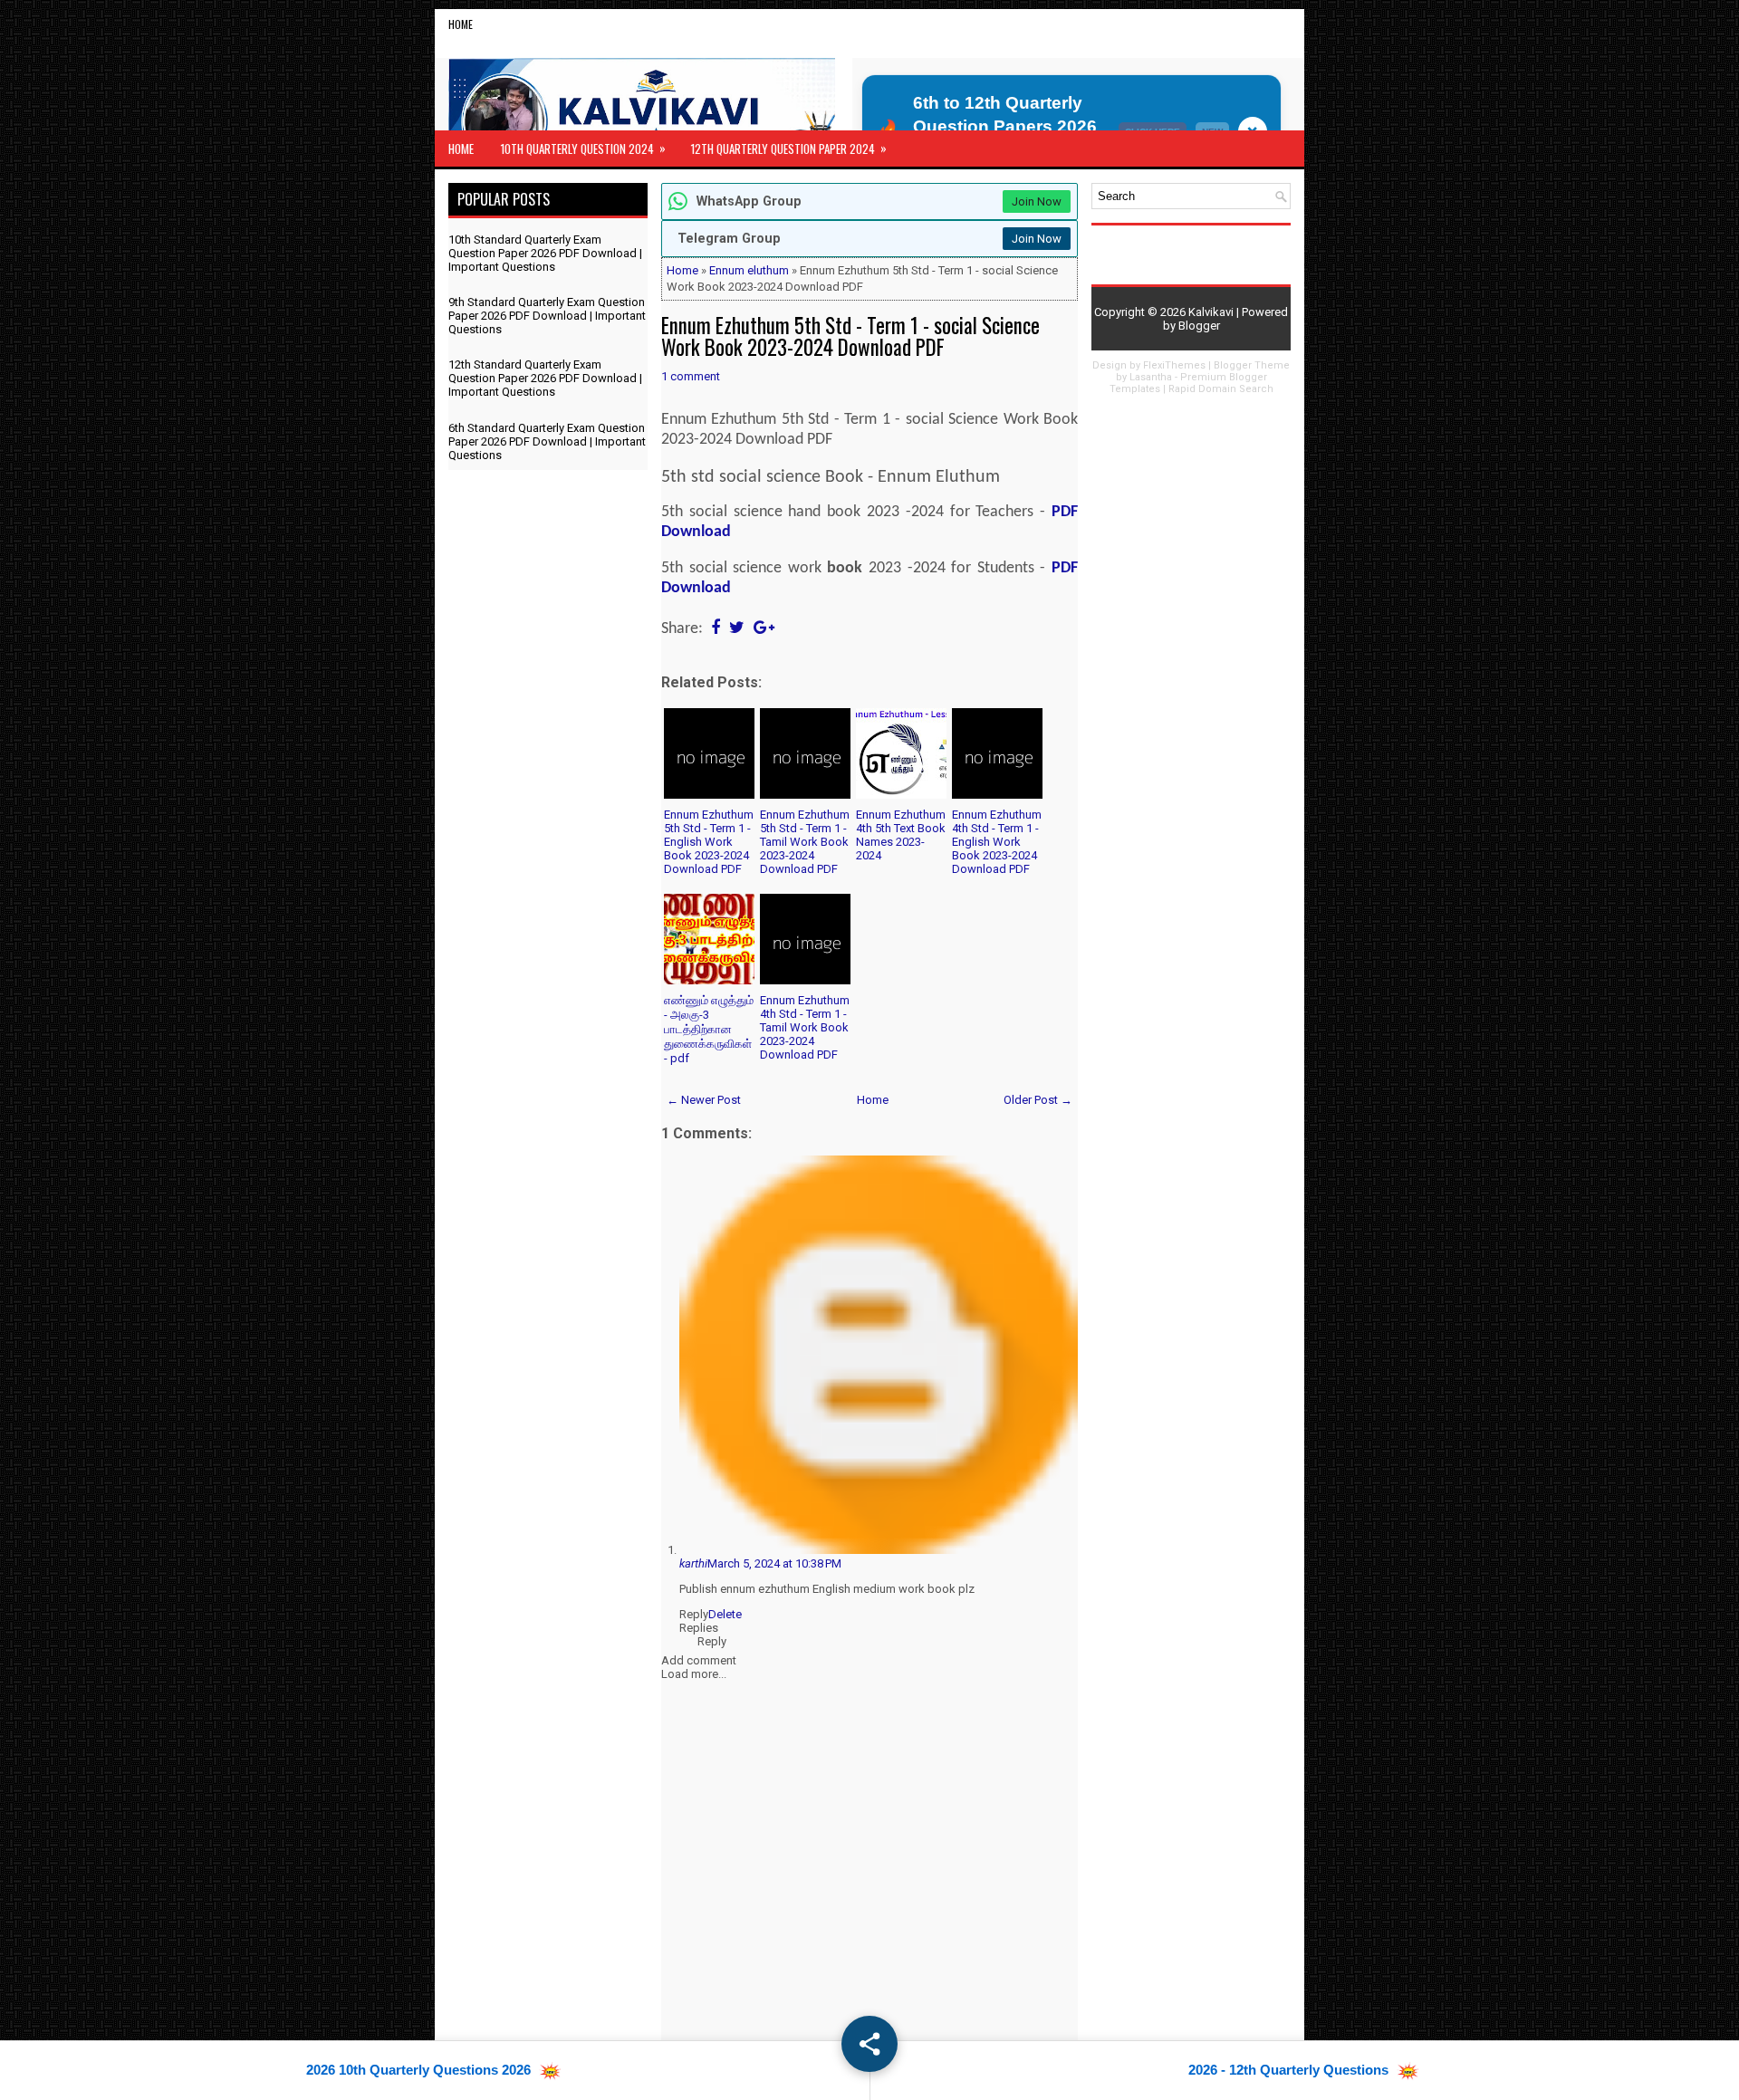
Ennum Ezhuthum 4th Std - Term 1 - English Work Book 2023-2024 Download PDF (997, 842)
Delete (725, 1614)
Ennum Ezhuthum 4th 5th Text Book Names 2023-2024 (901, 835)
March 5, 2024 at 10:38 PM (774, 1563)
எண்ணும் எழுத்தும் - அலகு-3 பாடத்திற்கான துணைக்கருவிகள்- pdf (709, 1029)
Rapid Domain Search (1221, 389)
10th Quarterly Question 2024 (583, 148)
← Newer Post (704, 1100)
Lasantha (1151, 377)
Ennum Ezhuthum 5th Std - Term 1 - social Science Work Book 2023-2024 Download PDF (850, 336)
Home (461, 24)
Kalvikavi (1211, 312)
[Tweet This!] (737, 629)
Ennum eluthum (749, 270)
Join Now (1037, 201)
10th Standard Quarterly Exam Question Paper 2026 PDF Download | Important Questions (545, 253)
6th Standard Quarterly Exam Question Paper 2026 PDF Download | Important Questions (547, 441)
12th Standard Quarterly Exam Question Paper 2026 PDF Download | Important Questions (545, 378)
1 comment (691, 376)
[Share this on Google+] (764, 629)
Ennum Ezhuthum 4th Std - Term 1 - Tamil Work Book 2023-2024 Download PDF (805, 1027)
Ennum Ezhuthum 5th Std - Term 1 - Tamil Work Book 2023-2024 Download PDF (805, 842)
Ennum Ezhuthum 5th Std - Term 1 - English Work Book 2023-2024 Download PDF (709, 842)
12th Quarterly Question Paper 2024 (789, 148)
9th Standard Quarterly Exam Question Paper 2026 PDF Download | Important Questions (547, 316)
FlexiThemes (1174, 365)
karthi (693, 1563)
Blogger (1199, 326)
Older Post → (1038, 1100)
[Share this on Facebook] (716, 629)
